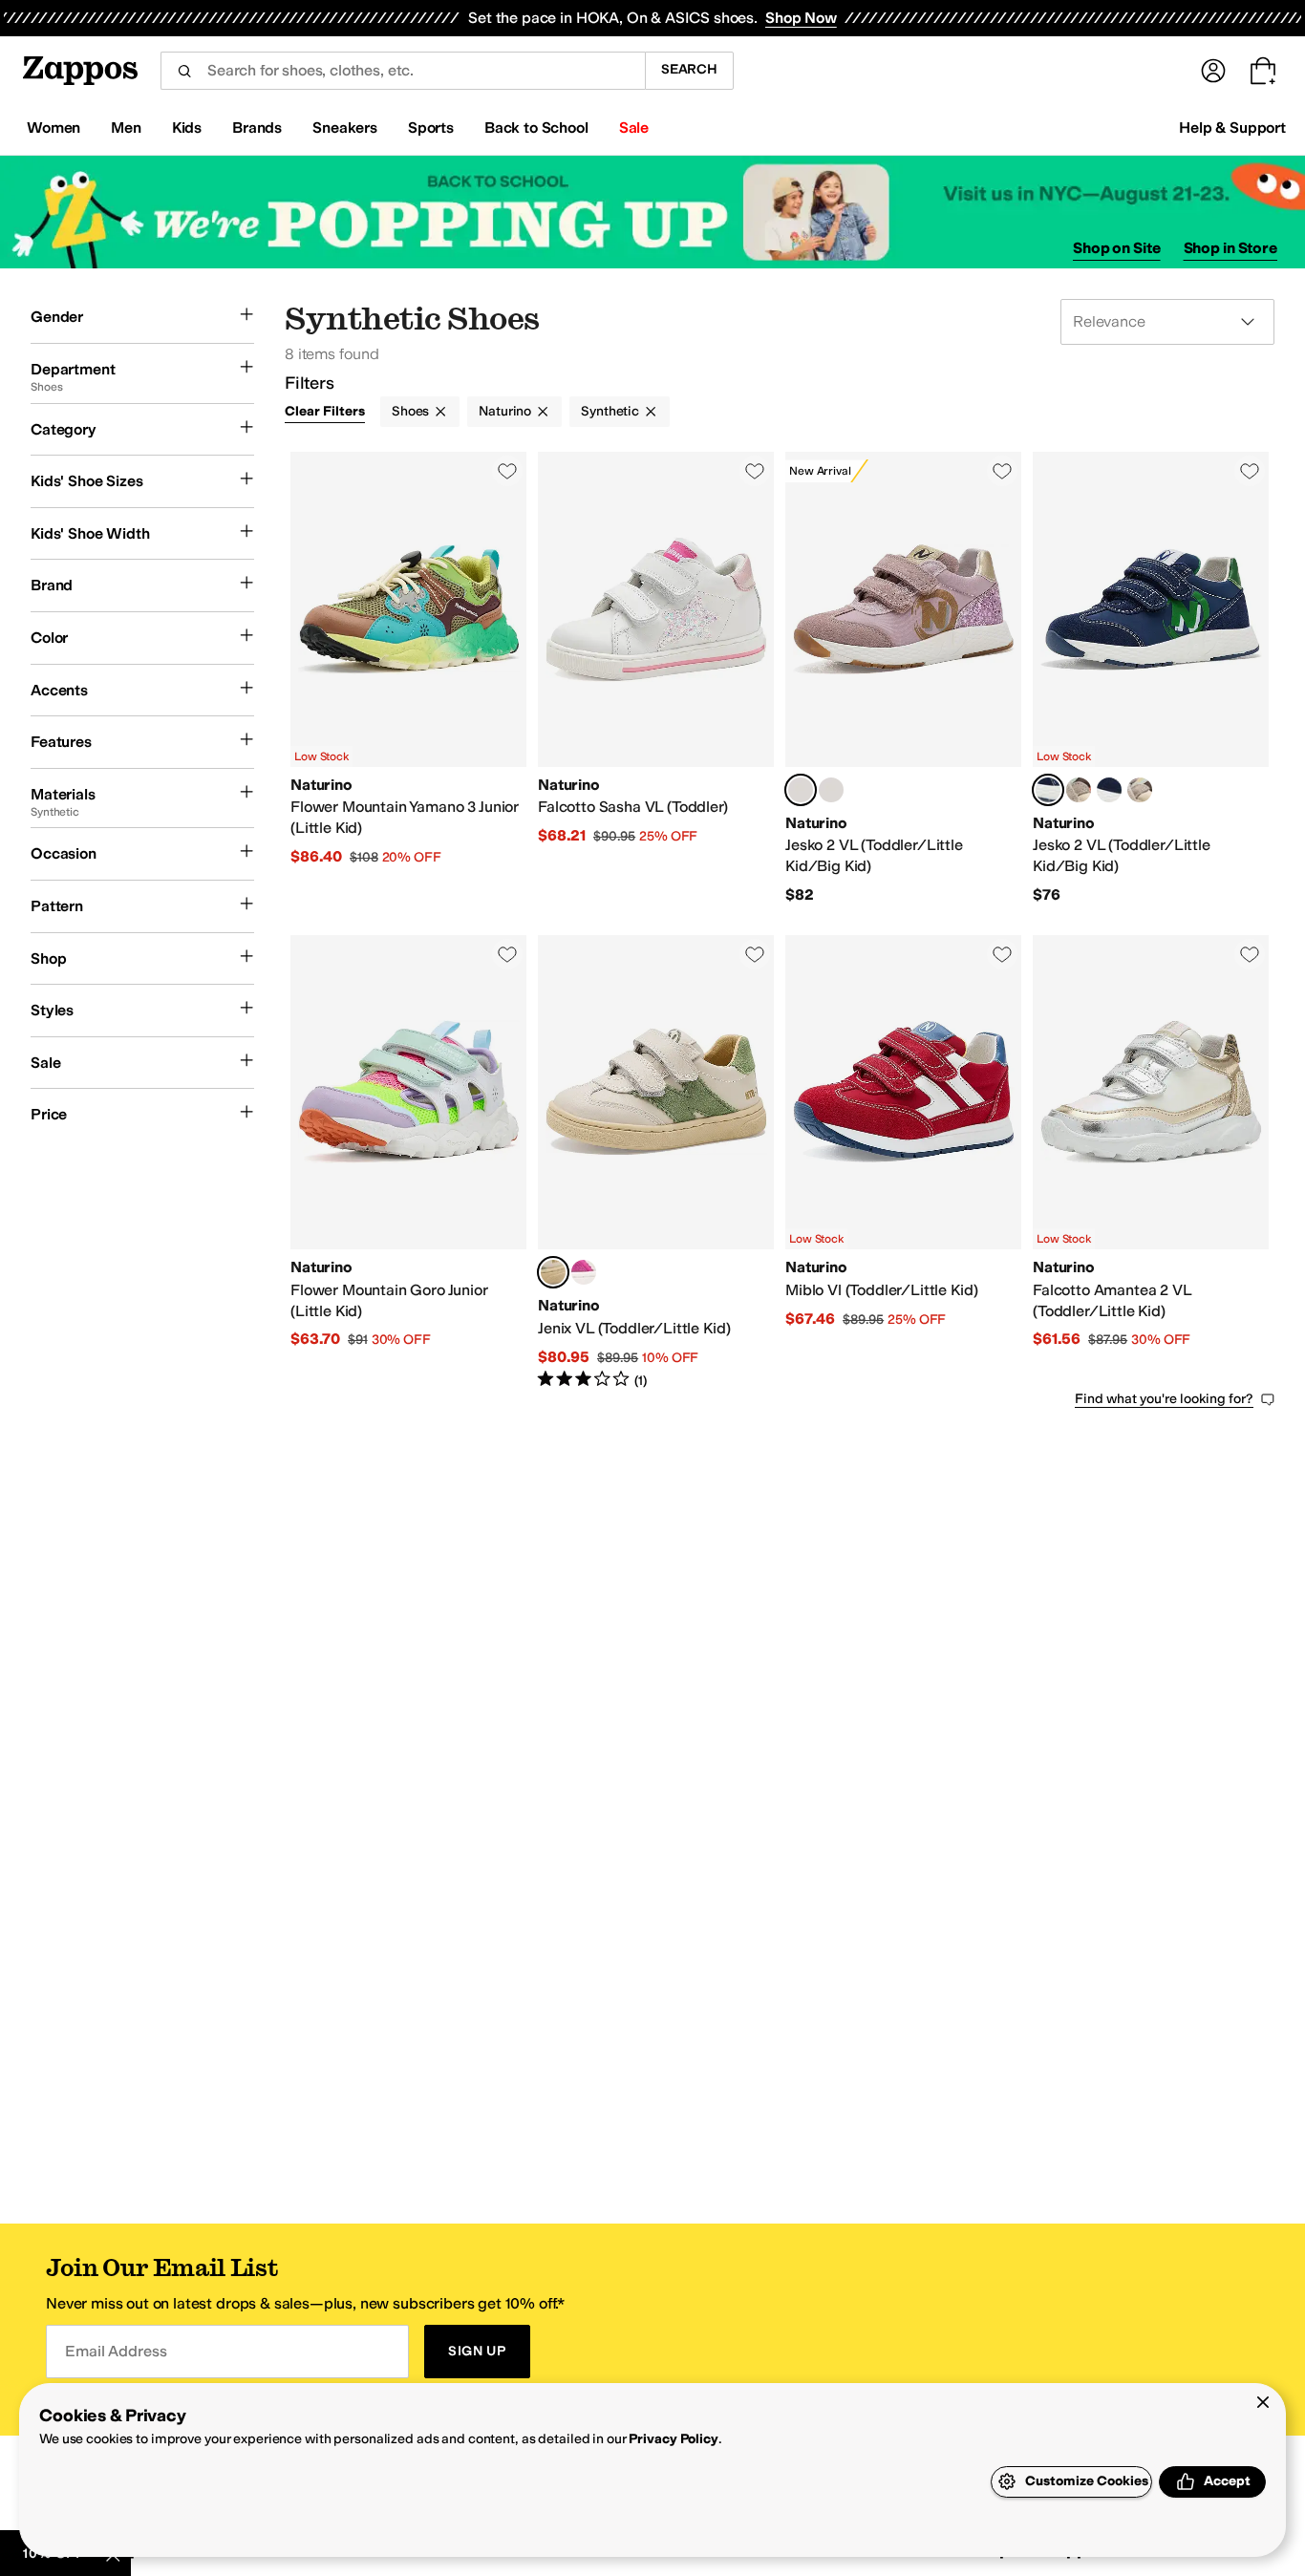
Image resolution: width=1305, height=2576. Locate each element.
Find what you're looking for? (1164, 1399)
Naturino (505, 411)
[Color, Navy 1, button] (1109, 790)
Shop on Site (1117, 248)
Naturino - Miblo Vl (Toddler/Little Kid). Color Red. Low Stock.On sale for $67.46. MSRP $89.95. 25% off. (903, 1162)
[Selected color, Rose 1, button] (801, 790)
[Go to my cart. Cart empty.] (1263, 71)
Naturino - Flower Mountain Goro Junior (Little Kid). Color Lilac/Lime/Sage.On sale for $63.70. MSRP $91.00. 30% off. (408, 1162)
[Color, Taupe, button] (1079, 790)
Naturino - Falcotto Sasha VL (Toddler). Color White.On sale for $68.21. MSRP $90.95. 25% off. (656, 678)
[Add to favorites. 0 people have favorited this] (507, 471)
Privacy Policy (673, 2439)
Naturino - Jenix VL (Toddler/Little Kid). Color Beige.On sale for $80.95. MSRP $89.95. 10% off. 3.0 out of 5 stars (656, 1162)
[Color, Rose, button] (831, 790)
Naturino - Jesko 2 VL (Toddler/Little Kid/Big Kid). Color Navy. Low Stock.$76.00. (1151, 678)
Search (689, 69)
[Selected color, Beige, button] (553, 1272)
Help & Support (1232, 128)
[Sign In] (1213, 71)
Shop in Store (1230, 248)
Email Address (116, 2351)
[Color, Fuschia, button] (584, 1272)
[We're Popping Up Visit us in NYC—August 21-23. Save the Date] (652, 213)
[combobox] (403, 71)
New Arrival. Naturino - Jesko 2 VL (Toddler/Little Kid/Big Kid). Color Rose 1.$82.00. (903, 678)
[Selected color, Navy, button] (1048, 790)
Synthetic (610, 411)
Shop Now (801, 18)
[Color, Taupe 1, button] (1140, 790)
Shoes (410, 411)
